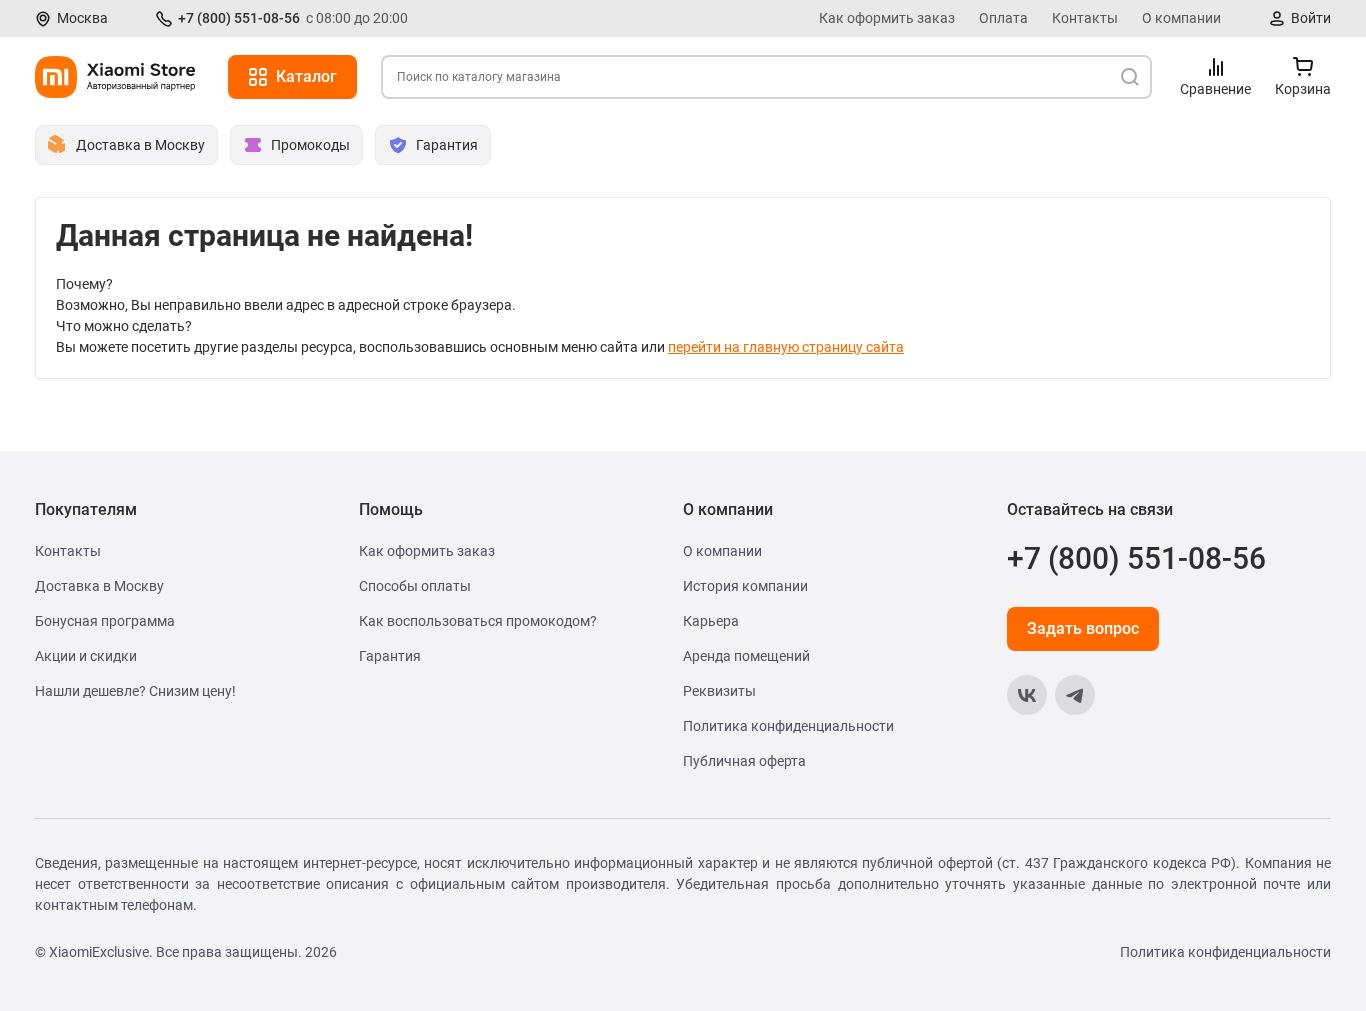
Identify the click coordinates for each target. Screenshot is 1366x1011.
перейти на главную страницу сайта (786, 347)
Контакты (1085, 18)
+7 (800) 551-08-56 (239, 18)
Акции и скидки (86, 656)
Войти (1311, 18)
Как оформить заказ (887, 18)
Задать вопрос (1083, 628)
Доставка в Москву (99, 586)
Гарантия (390, 656)
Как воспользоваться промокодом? (478, 621)
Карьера (711, 621)
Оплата (1003, 18)
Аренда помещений (746, 656)
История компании (745, 586)
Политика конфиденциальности (788, 726)
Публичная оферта (744, 761)
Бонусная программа (105, 621)
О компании (1181, 18)
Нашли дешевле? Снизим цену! (135, 691)
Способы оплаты (415, 586)
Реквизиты (719, 691)
